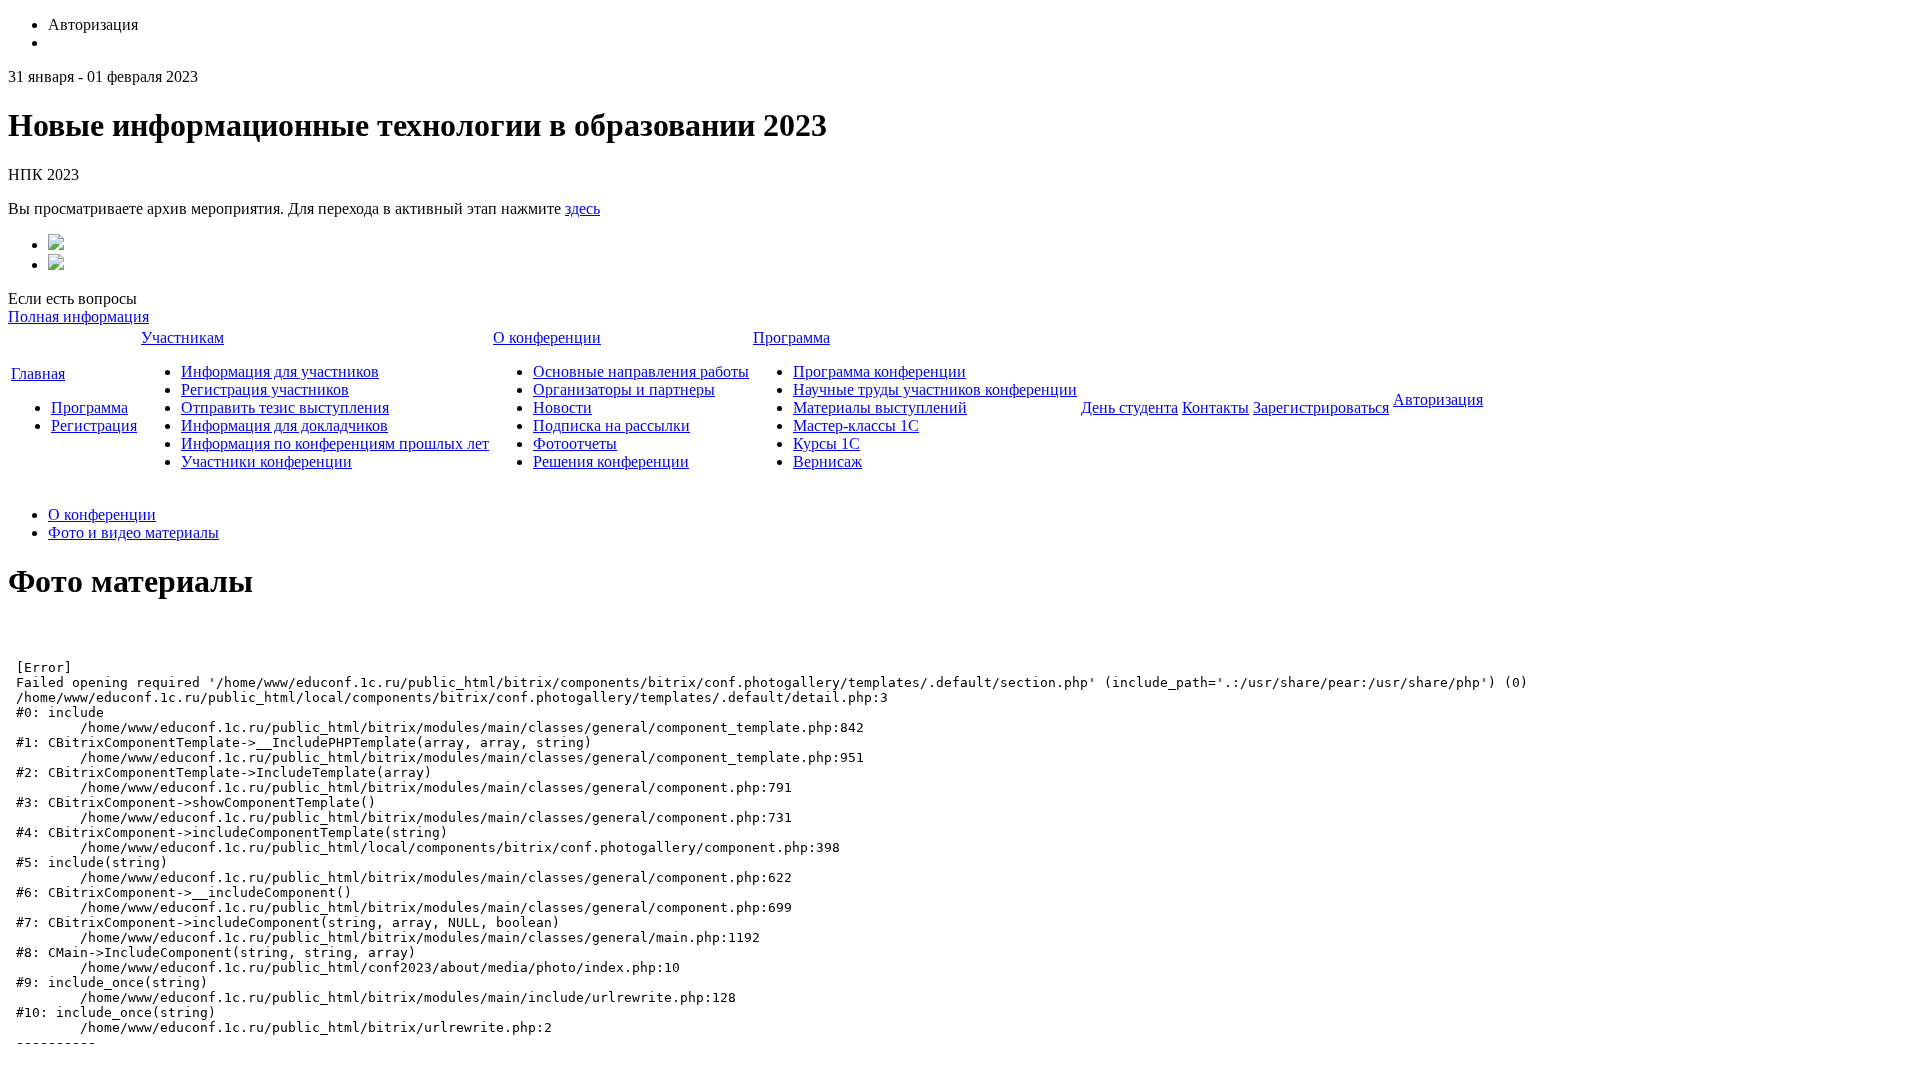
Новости (562, 407)
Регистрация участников (265, 389)
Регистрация (94, 425)
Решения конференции (611, 461)
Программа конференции (879, 371)
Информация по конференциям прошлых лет (335, 443)
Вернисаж (827, 461)
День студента (1129, 407)
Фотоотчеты (575, 443)
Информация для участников (280, 371)
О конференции (547, 337)
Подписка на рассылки (611, 425)
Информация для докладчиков (284, 425)
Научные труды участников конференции (935, 389)
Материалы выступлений (880, 407)
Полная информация (78, 316)
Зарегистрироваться (1321, 407)
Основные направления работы (641, 371)
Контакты (1215, 407)
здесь (582, 208)
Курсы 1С (826, 443)
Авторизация (1438, 399)
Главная (38, 373)
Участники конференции (266, 461)
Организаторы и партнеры (624, 389)
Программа (89, 407)
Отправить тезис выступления (285, 407)
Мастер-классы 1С (856, 425)
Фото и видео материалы (133, 532)
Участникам (182, 337)
